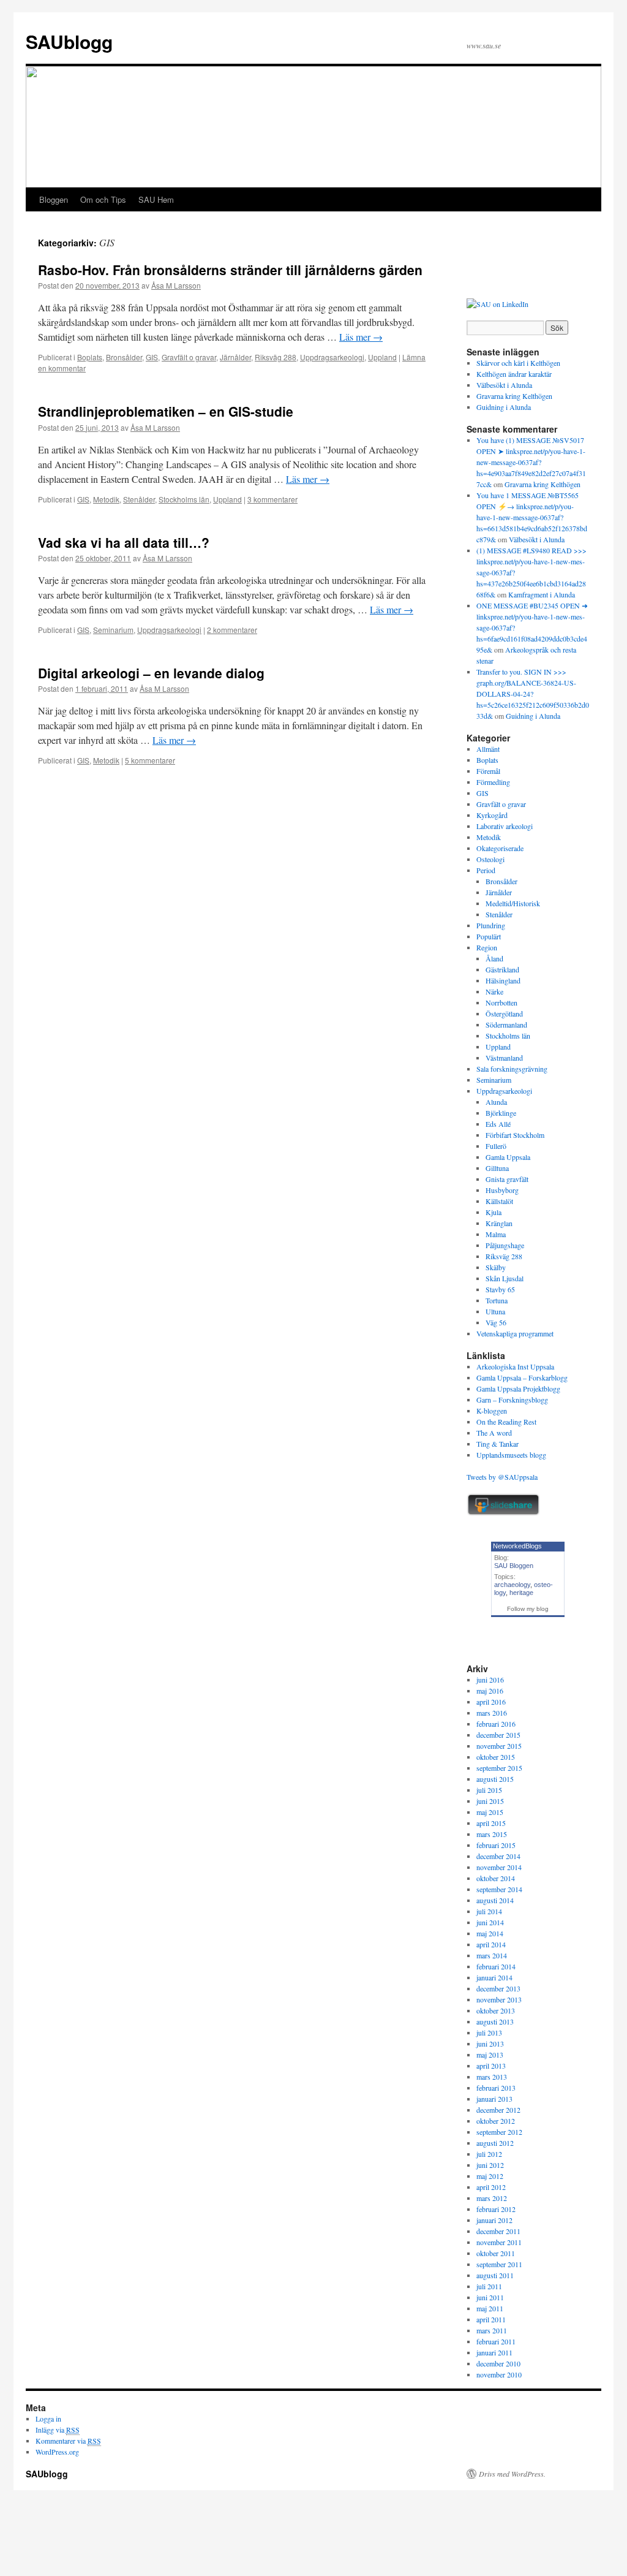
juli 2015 (489, 1790)
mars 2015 (492, 1834)
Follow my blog (528, 1609)
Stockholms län (184, 499)
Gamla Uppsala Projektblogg (518, 1388)
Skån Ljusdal (505, 1278)
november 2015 (499, 1746)
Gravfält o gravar (189, 357)
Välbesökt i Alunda (504, 385)
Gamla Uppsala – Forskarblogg (522, 1377)
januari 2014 (494, 1977)
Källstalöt (499, 1201)
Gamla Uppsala (508, 1157)
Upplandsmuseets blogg (511, 1455)
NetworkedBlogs (517, 1546)
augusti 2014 (495, 1900)
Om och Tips (103, 199)
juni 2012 (490, 2165)
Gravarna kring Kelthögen (514, 396)
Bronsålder (124, 357)
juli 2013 (489, 2032)
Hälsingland (503, 980)
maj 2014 (490, 1933)
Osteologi (490, 859)
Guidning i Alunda (504, 407)
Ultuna (495, 1311)
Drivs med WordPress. (512, 2474)
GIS (152, 357)
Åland (494, 958)
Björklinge (501, 1113)
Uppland (382, 357)
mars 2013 (492, 2077)
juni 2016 (490, 1680)
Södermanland (506, 1025)
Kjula (494, 1212)
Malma (496, 1234)
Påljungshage (505, 1245)
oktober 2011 (496, 2253)
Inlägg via (58, 2430)
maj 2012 (490, 2176)
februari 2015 (496, 1845)
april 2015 (491, 1823)
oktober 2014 (496, 1878)
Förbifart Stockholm (515, 1135)
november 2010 (499, 2374)
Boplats (90, 357)
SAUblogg (69, 41)
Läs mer (361, 337)
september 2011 (499, 2264)
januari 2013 (494, 2099)
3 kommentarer (272, 499)
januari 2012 (494, 2220)
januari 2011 (494, 2352)
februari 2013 (496, 2088)
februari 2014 (496, 1966)
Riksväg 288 (276, 357)
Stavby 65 (500, 1289)
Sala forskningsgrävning (512, 1069)
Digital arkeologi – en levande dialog (151, 673)
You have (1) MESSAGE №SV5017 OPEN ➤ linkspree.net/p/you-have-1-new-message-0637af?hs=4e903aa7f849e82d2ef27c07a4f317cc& (531, 462)
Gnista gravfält (507, 1179)
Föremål (488, 771)
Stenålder (139, 499)
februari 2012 (496, 2209)
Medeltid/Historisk (513, 903)
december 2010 (498, 2363)
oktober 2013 (496, 2010)
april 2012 (491, 2187)
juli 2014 (489, 1911)
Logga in (48, 2419)
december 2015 (498, 1735)
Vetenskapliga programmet (515, 1333)
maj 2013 (490, 2055)
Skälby (496, 1267)
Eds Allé (498, 1124)
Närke (494, 991)
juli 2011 (489, 2286)
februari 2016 (496, 1724)
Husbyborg (502, 1190)
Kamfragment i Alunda (542, 594)
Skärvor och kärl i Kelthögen (518, 363)
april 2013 (491, 2066)
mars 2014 (492, 1955)
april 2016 (491, 1702)
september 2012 (499, 2132)
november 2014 (499, 1867)
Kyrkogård (492, 815)
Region (487, 947)
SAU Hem (156, 199)
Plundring (491, 925)
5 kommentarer (150, 760)
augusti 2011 (495, 2275)
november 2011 (499, 2242)
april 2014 (491, 1944)
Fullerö (496, 1146)
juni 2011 (490, 2297)
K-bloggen (492, 1411)
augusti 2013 (495, 2021)
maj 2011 (490, 2308)
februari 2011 (496, 2341)
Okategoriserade (500, 848)
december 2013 (498, 1988)
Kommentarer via (68, 2441)
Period (486, 870)
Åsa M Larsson (176, 285)
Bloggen (54, 199)
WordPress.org (57, 2452)
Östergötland (504, 1013)
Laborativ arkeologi (505, 826)
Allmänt (488, 749)
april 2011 (491, 2319)
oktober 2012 (496, 2121)
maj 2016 (490, 1691)
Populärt (489, 936)
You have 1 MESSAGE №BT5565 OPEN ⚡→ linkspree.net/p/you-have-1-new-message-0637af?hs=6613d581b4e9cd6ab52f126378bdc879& (532, 517)
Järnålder (235, 357)
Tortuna (497, 1300)
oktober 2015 (496, 1757)
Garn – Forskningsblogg (512, 1400)
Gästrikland (502, 969)
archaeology (512, 1585)
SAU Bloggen (514, 1566)
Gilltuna (497, 1168)
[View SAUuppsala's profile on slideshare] (503, 1513)
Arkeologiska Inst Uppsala (515, 1366)
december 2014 (498, 1856)
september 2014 (499, 1889)
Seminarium (113, 630)
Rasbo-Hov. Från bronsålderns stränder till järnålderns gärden (230, 270)
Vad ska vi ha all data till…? (124, 542)
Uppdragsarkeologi (332, 357)
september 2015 (499, 1768)
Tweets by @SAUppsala (502, 1477)
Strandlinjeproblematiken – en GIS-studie (166, 411)
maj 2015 (490, 1812)
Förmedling (493, 782)
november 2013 (499, 1999)
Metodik (106, 499)
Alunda (496, 1102)
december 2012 (498, 2110)
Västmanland (504, 1058)
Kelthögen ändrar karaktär (514, 374)
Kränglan (499, 1223)
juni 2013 (490, 2044)
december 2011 (498, 2231)
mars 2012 (492, 2198)
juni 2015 (490, 1801)
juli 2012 (489, 2154)
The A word (494, 1433)
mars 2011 (492, 2330)
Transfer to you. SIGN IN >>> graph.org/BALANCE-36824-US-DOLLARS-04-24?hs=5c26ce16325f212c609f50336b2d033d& (533, 694)
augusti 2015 (495, 1779)
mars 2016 (492, 1713)
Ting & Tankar (497, 1444)
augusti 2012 (495, 2143)
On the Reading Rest (506, 1422)
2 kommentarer (232, 630)
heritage (521, 1593)
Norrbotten (501, 1002)
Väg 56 (496, 1322)
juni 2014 (490, 1922)
